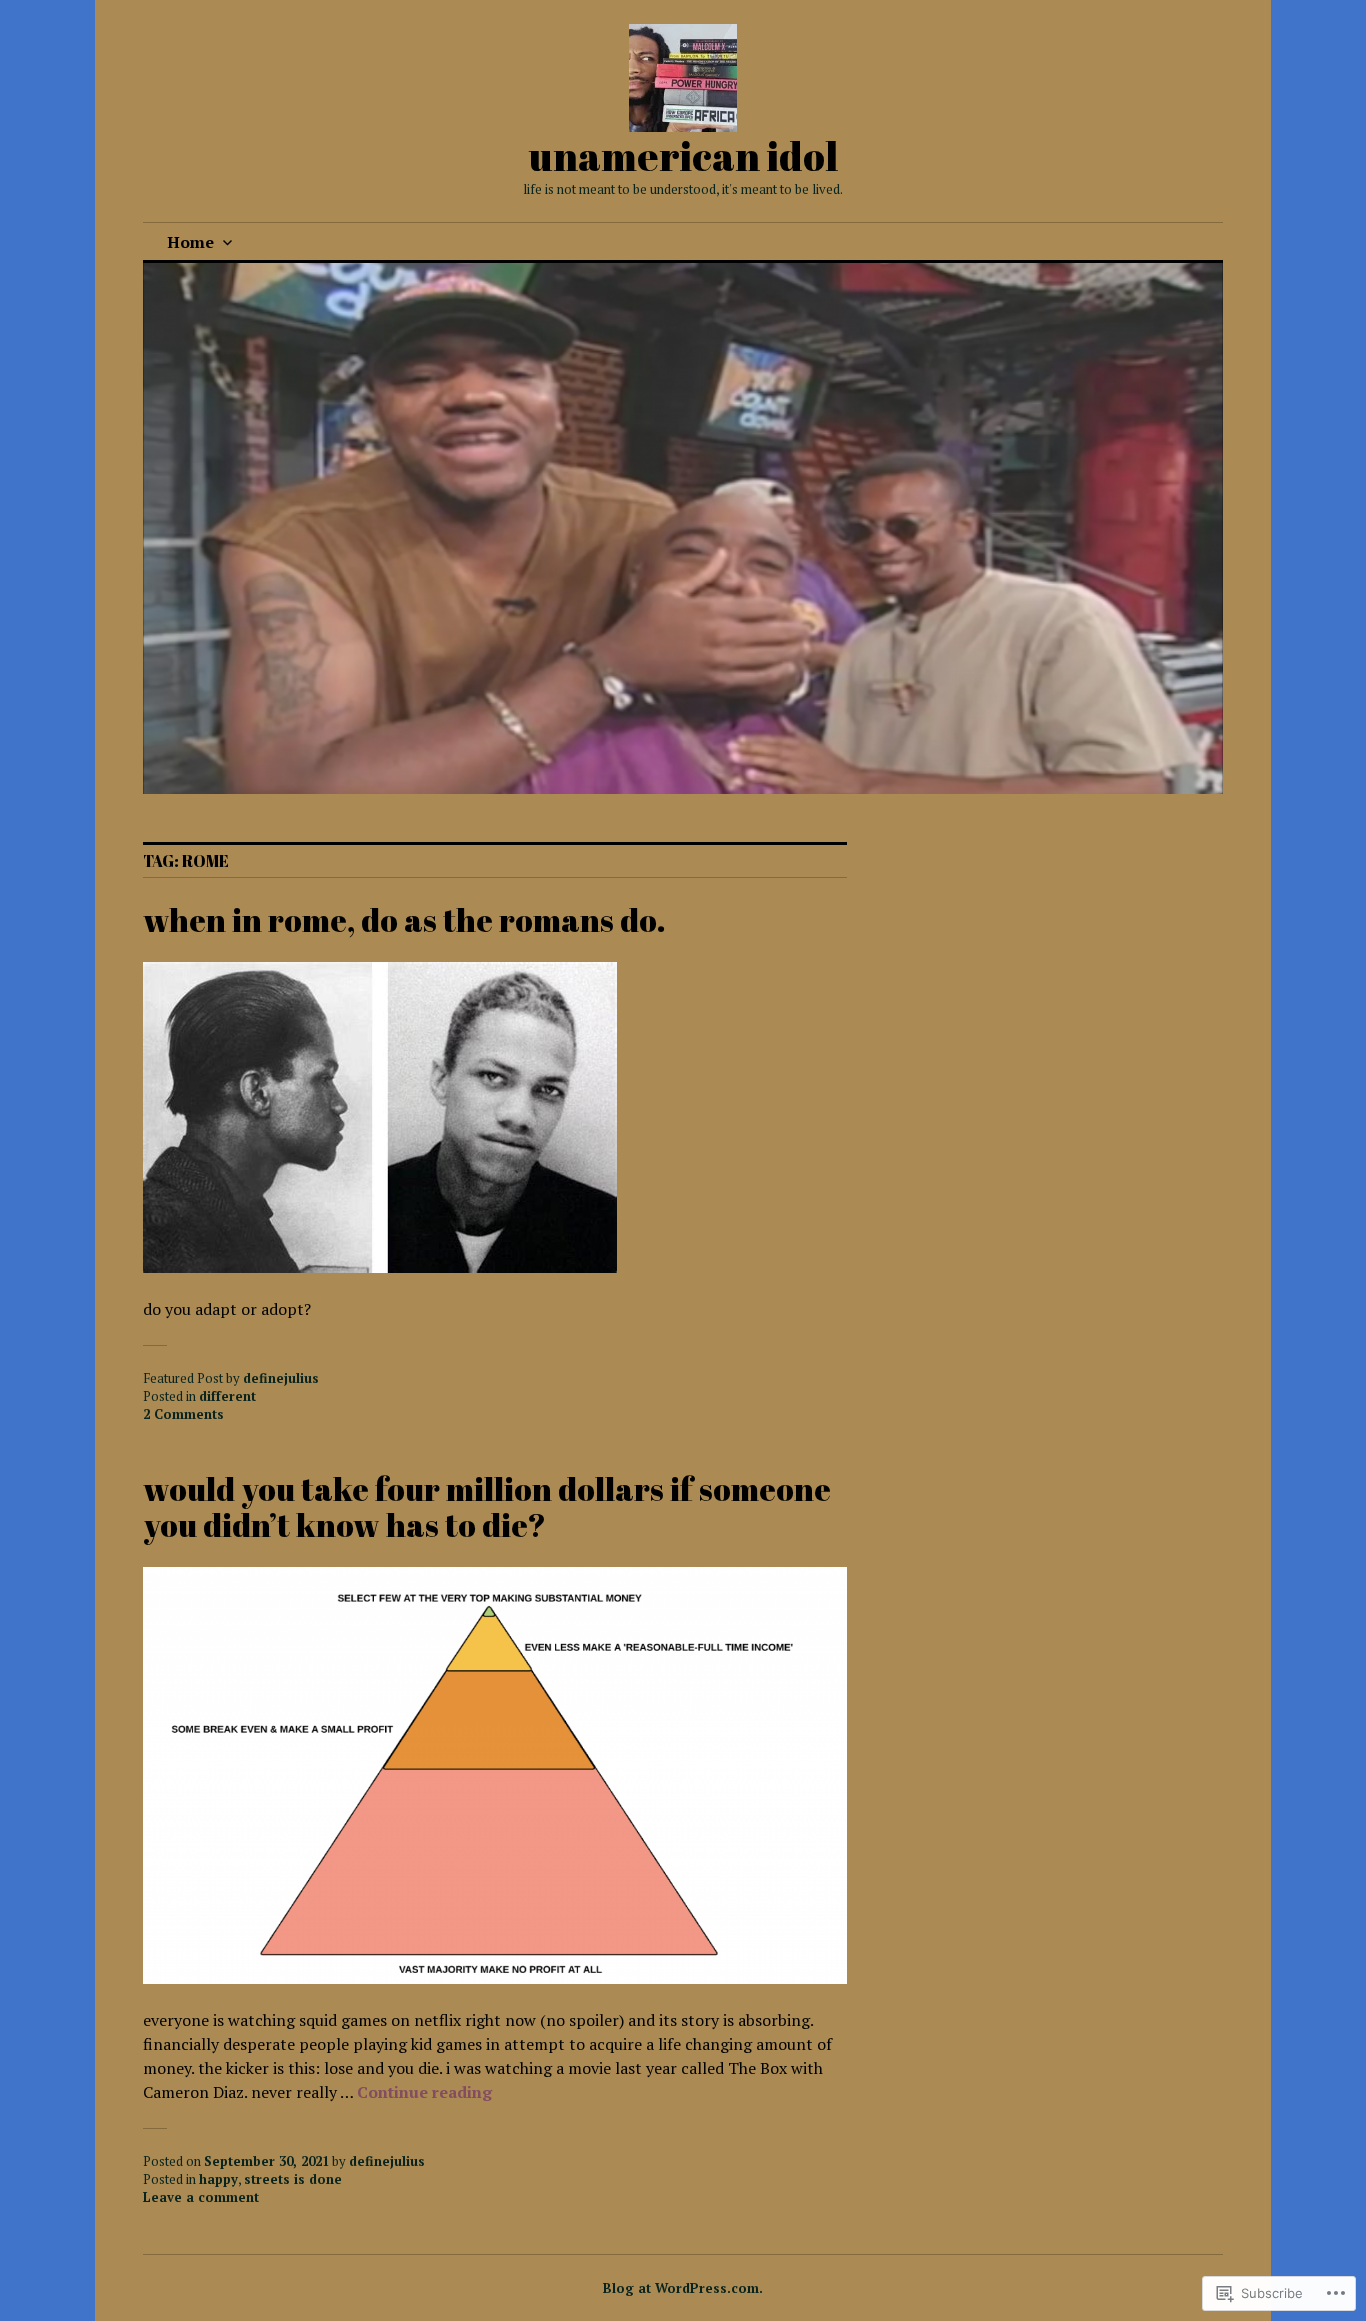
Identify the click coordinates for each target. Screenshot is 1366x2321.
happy (218, 2179)
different (227, 1396)
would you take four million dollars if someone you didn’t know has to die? (487, 1506)
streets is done (293, 2179)
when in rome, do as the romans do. (404, 919)
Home (190, 242)
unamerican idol (683, 156)
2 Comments (183, 1414)
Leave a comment (201, 2197)
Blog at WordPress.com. (683, 2288)
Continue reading (424, 2092)
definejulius (281, 1378)
